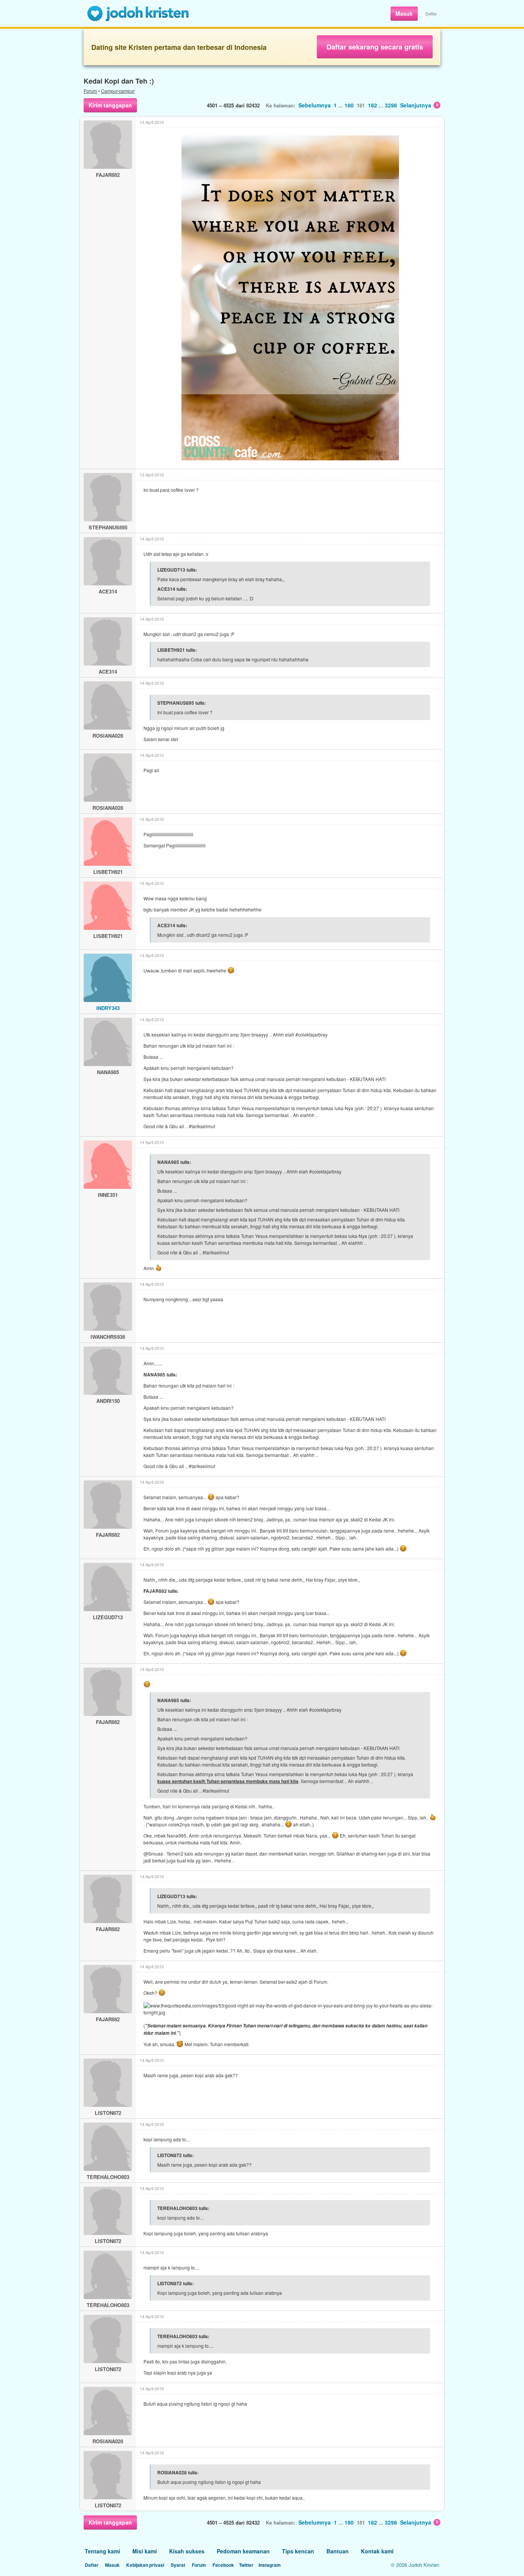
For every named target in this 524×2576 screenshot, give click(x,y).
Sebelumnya (315, 105)
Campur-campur (118, 91)
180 (349, 105)
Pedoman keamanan (243, 2551)
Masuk (404, 13)
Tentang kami (102, 2551)
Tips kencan (298, 2551)
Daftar (431, 13)
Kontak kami (377, 2551)
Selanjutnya (416, 105)
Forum (90, 91)
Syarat (178, 2565)
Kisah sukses (187, 2551)
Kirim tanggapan (110, 105)
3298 (391, 105)
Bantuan (338, 2551)
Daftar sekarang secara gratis (375, 47)
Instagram (270, 2565)
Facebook (223, 2565)
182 (372, 105)
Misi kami (145, 2551)
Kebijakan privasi (145, 2565)
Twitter (246, 2565)
